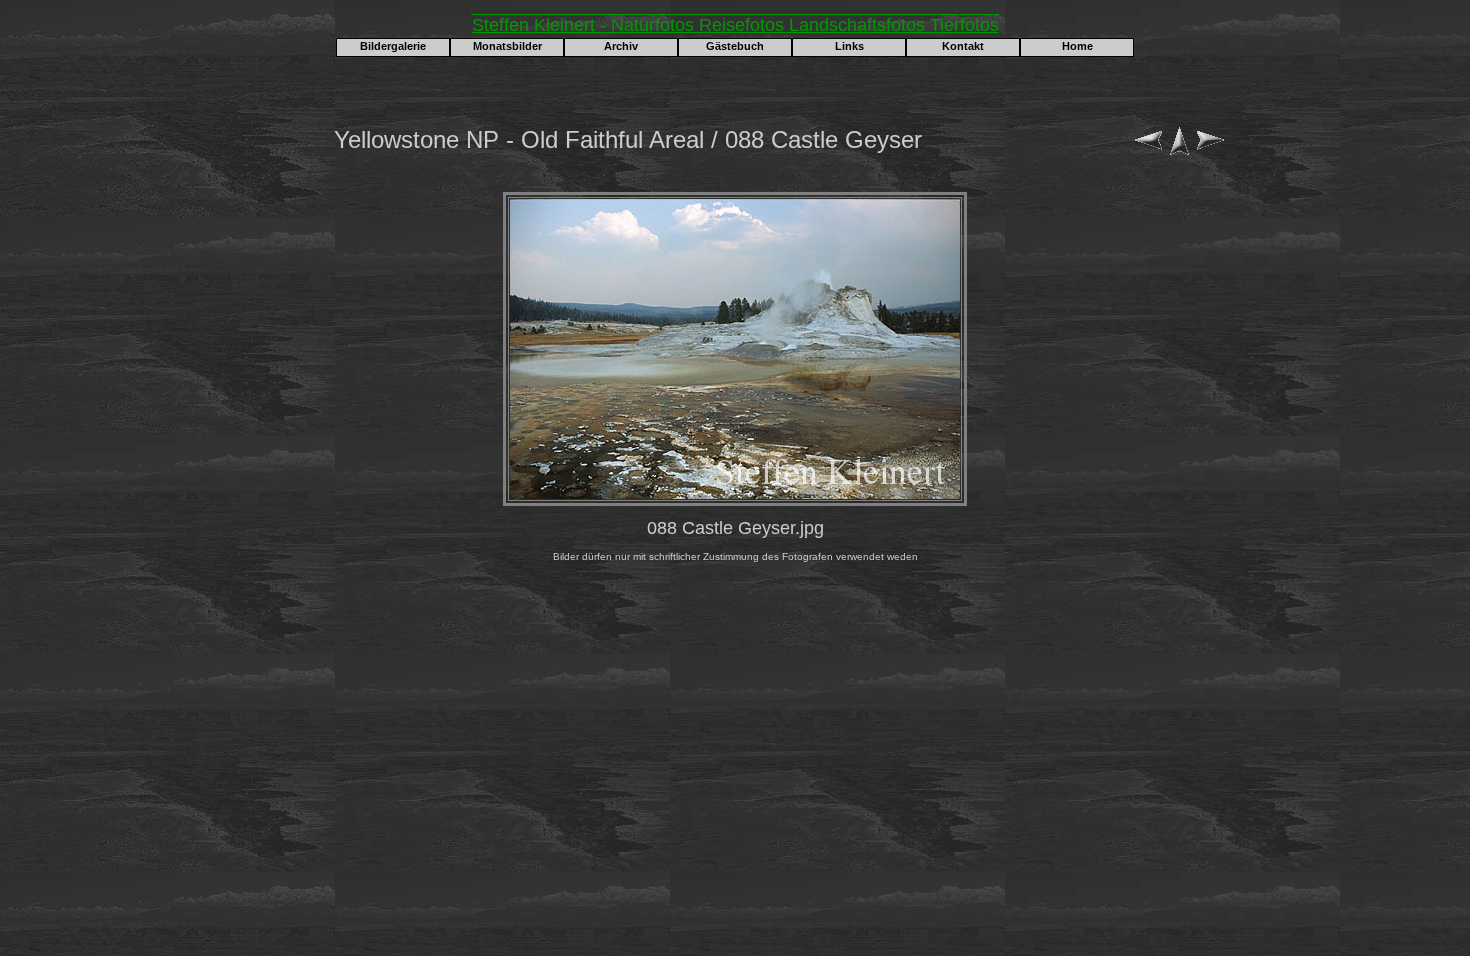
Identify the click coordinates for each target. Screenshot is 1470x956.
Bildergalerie (393, 46)
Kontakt (963, 46)
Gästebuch (735, 46)
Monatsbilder (507, 46)
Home (1077, 46)
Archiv (621, 46)
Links (849, 46)
